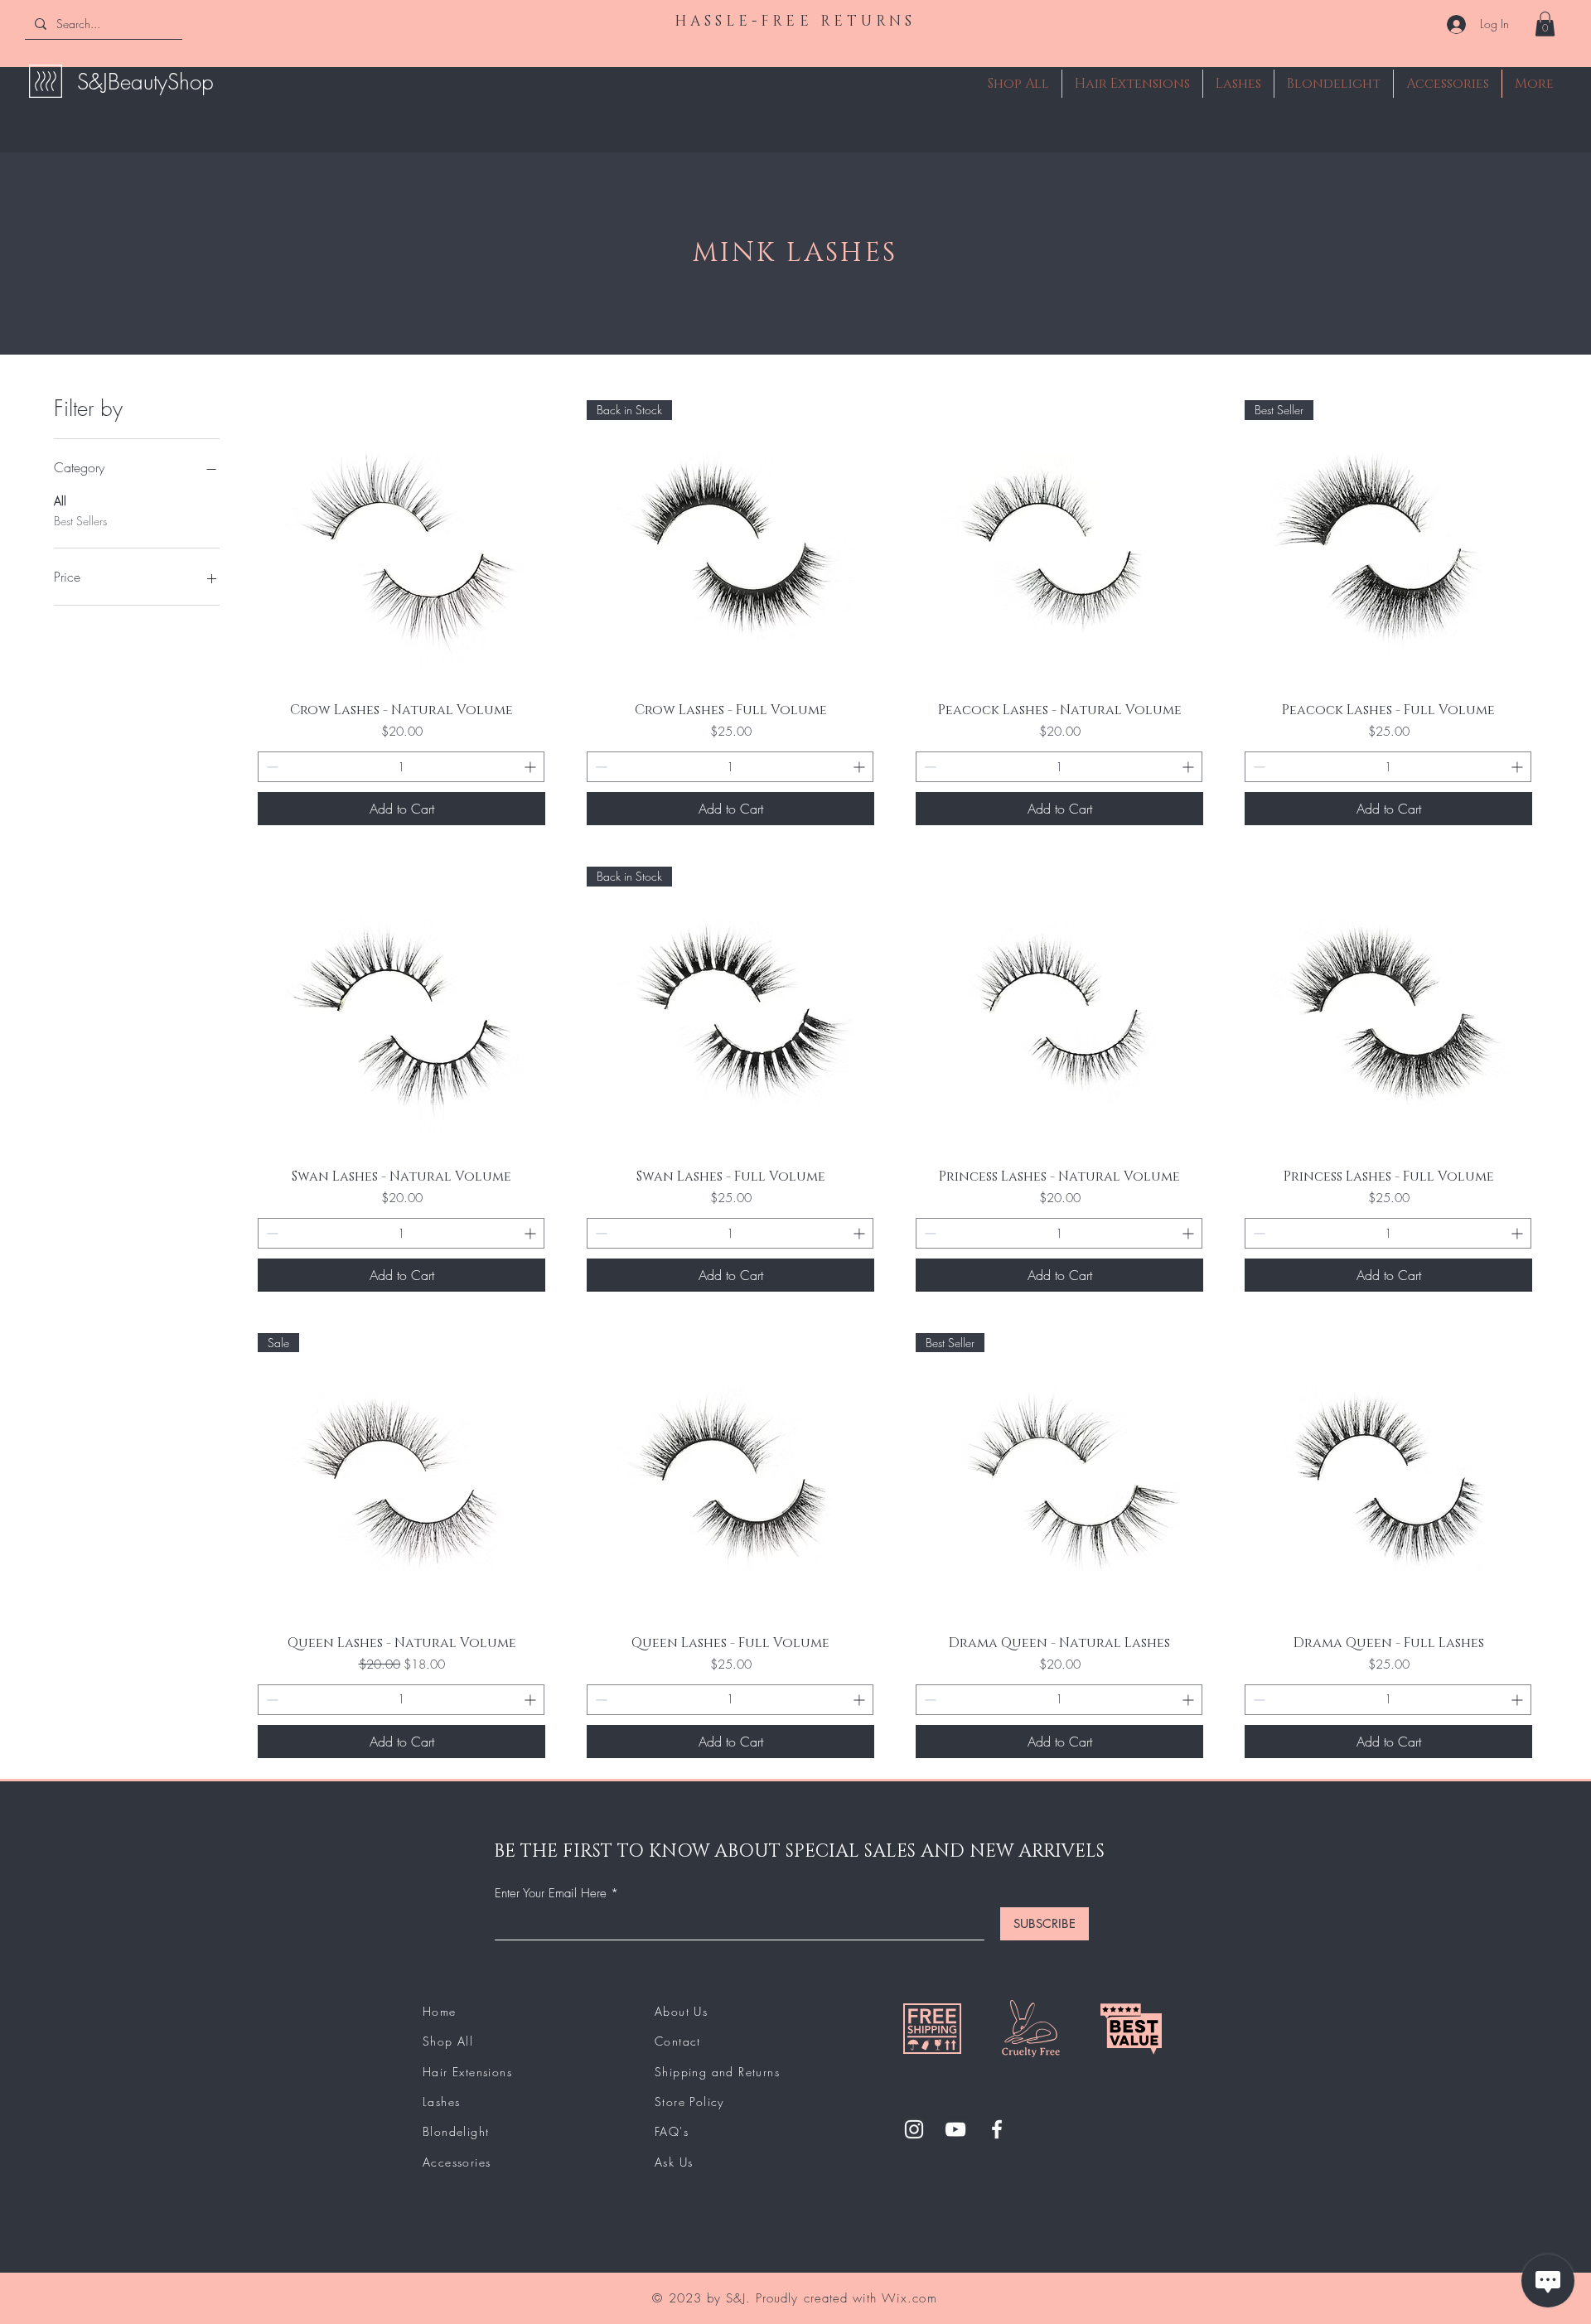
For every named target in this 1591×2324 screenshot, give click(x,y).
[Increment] (532, 767)
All (60, 501)
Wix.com (909, 2298)
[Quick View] (401, 544)
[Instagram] (914, 2129)
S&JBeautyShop (145, 82)
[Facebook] (997, 2129)
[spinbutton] (401, 767)
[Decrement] (271, 767)
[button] (1545, 24)
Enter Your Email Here (551, 1894)
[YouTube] (955, 2129)
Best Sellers (80, 521)
